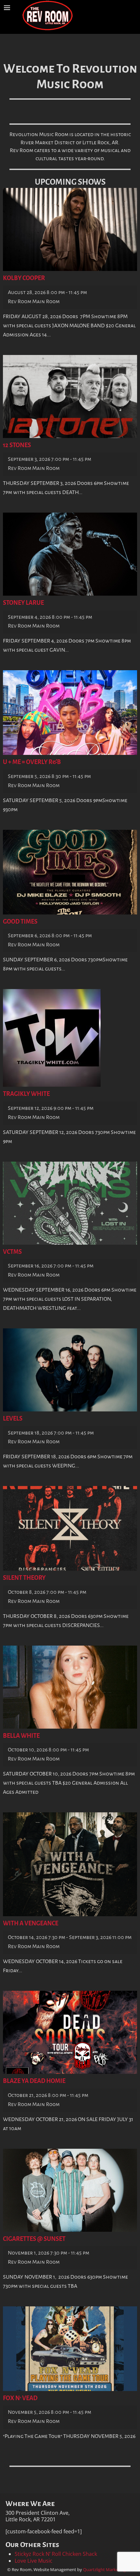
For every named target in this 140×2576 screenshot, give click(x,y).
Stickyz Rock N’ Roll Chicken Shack (56, 2554)
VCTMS (12, 1252)
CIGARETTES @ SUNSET (34, 2239)
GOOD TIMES (20, 922)
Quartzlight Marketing (104, 2569)
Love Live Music (34, 2561)
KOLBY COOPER (24, 278)
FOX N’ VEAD (20, 2398)
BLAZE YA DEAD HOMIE (34, 2081)
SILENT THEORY (24, 1578)
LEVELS (13, 1419)
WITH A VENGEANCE (31, 1923)
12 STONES (17, 445)
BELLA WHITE (21, 1736)
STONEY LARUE (23, 603)
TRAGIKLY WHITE (26, 1094)
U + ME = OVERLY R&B (32, 762)
